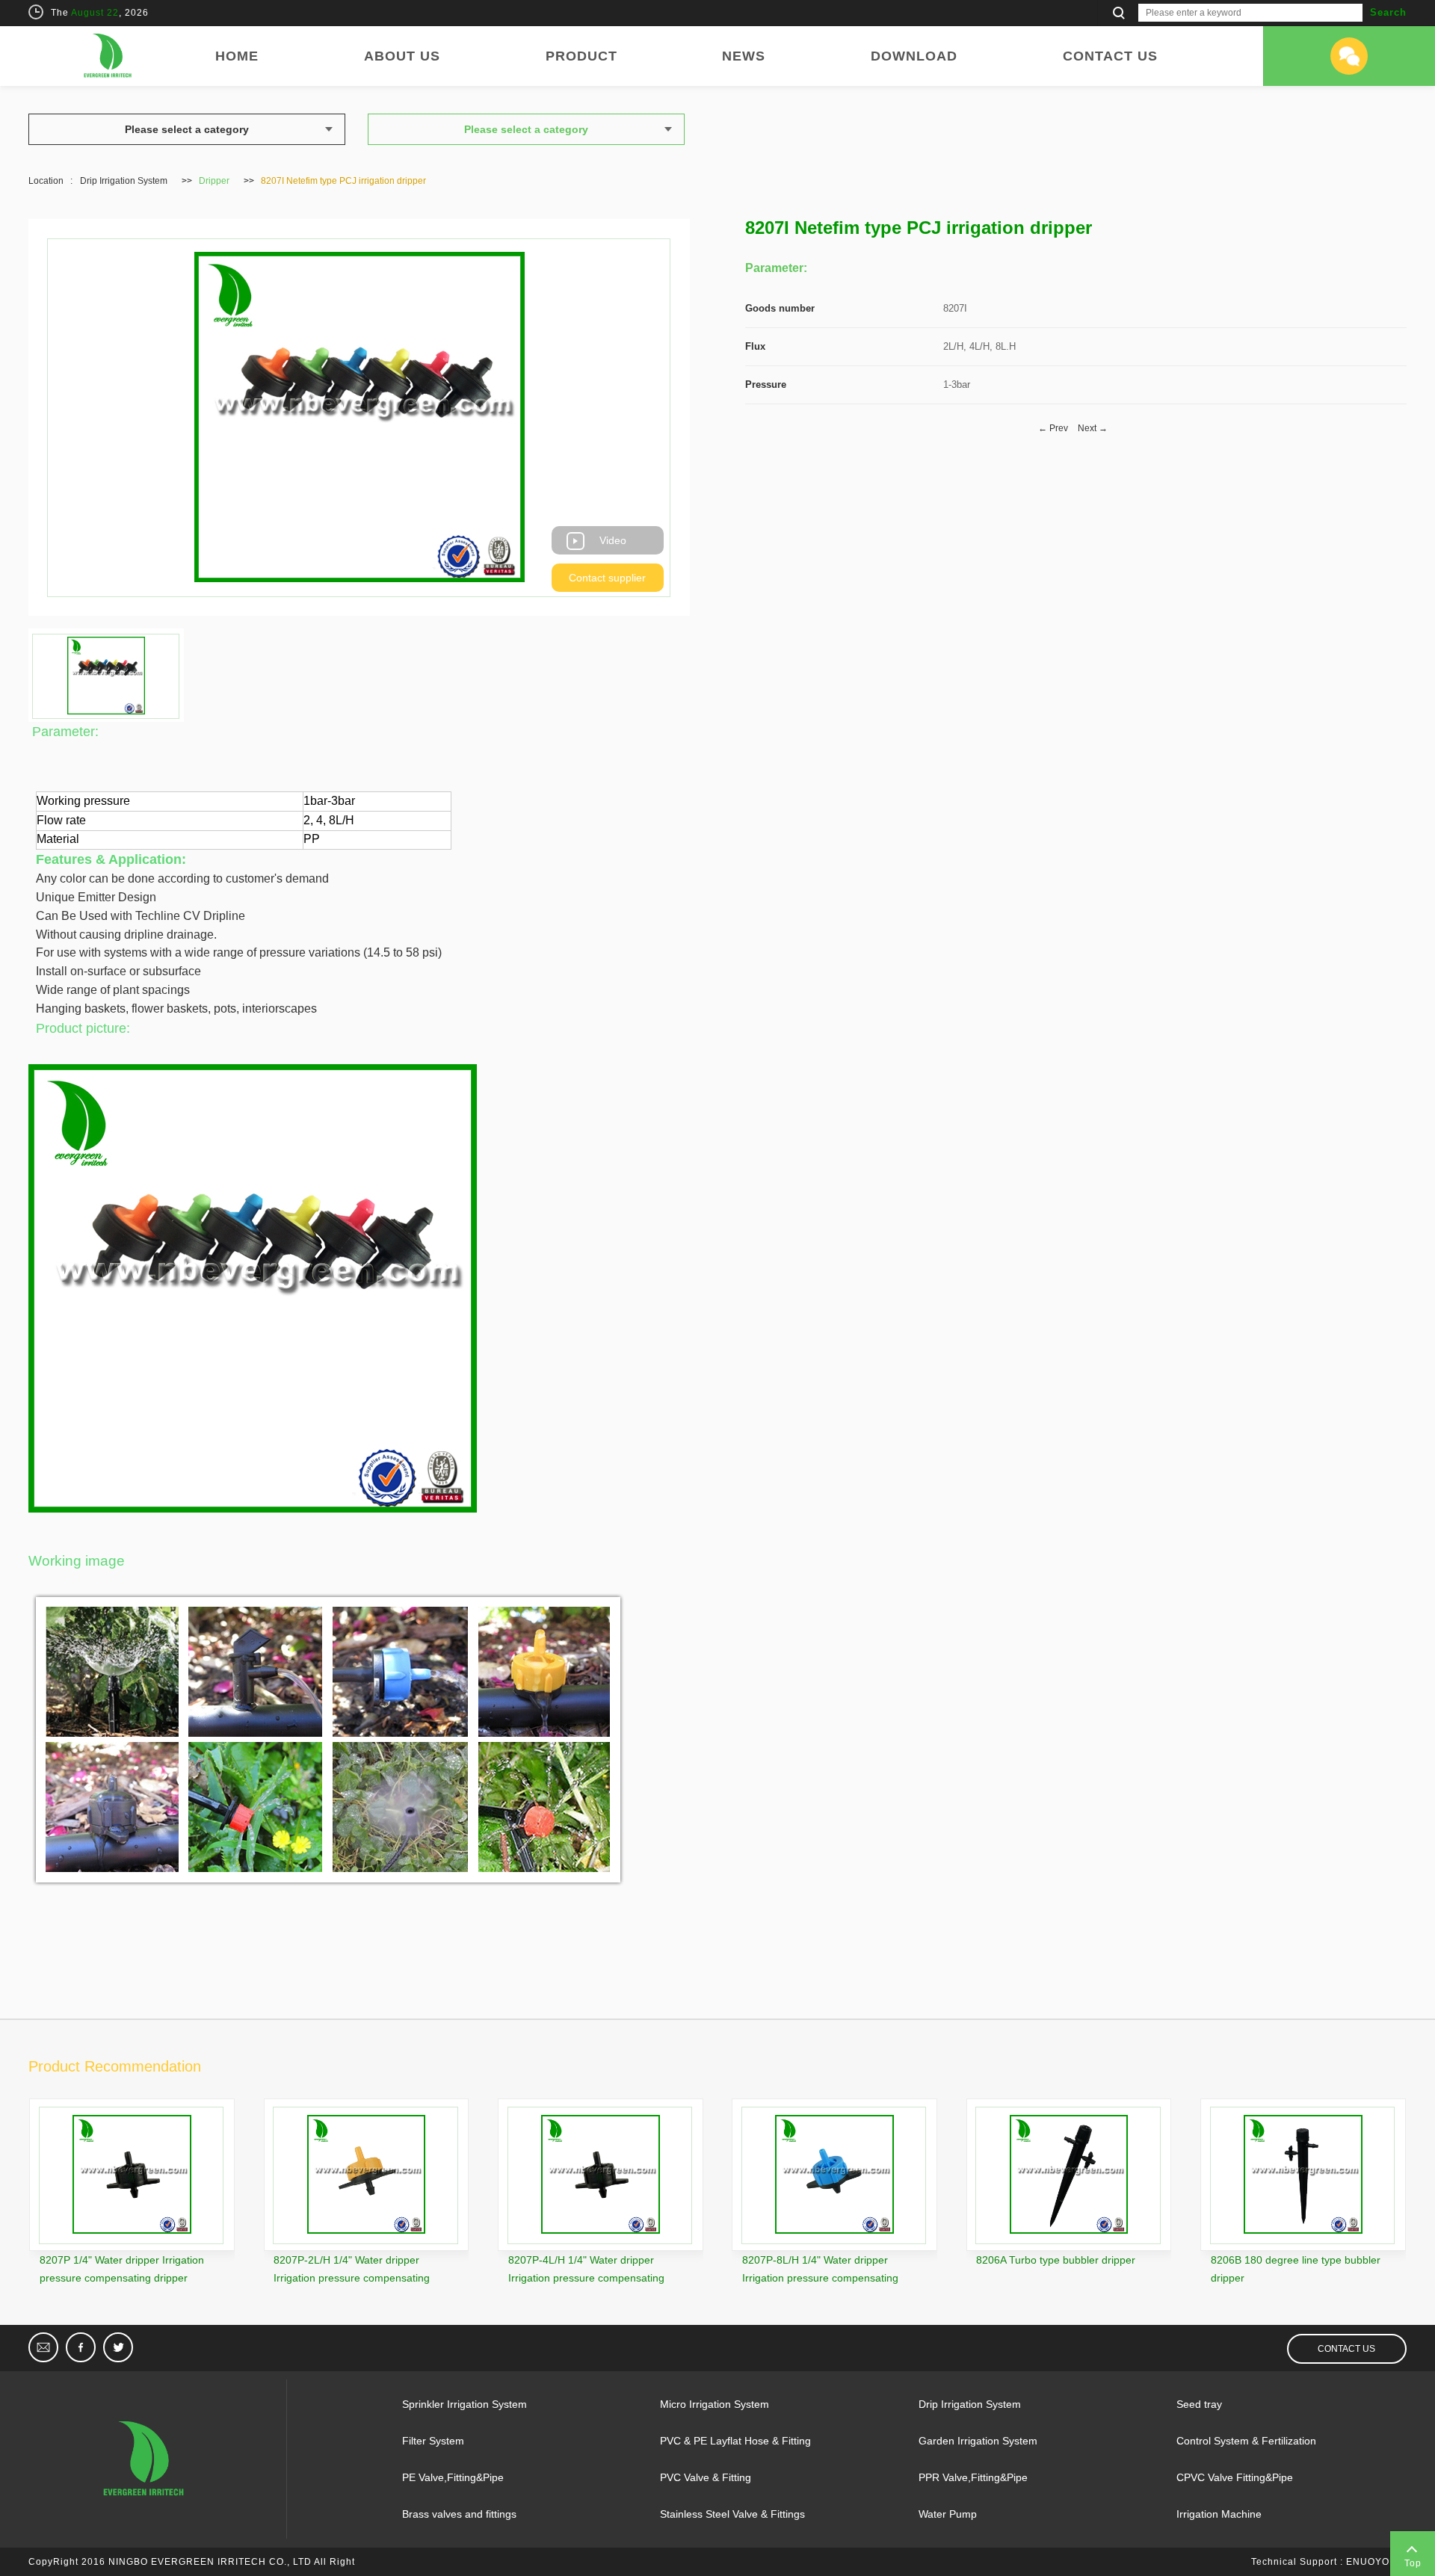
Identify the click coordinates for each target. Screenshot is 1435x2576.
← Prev (1053, 428)
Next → (1093, 428)
